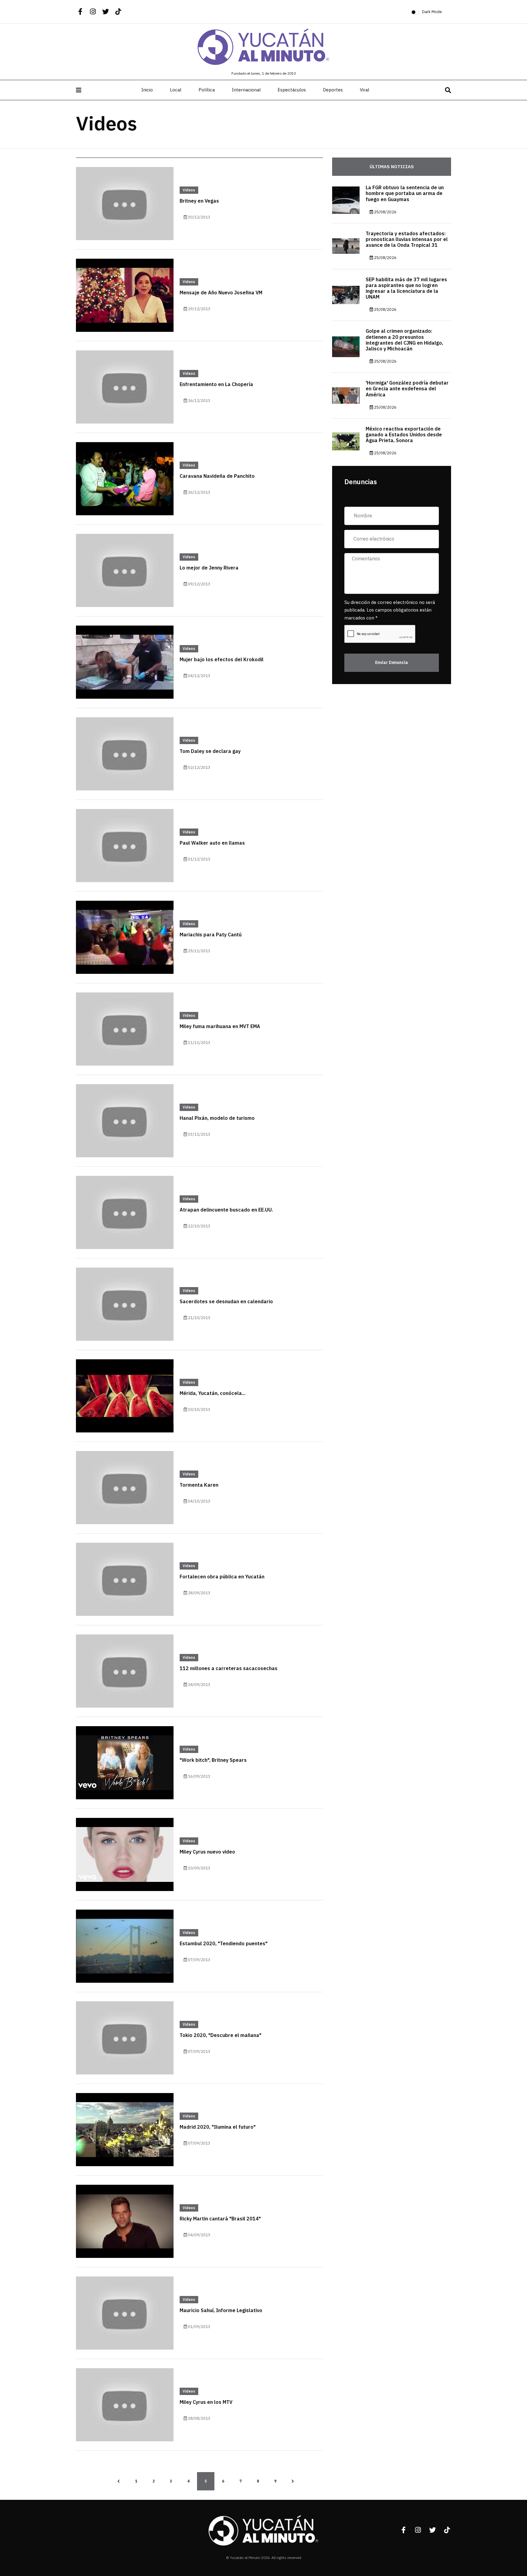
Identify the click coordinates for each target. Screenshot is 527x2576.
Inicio (147, 90)
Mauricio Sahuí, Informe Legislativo (221, 2311)
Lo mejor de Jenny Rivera (209, 568)
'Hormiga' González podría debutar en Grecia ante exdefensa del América (407, 389)
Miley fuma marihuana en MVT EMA (220, 1027)
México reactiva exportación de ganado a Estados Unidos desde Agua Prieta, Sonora (404, 435)
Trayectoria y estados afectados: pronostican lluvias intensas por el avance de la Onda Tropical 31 (407, 240)
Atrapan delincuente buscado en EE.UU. (226, 1210)
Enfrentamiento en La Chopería (216, 385)
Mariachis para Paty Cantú (211, 935)
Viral (365, 90)
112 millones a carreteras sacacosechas (229, 1669)
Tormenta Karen (199, 1485)
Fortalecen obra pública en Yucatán (222, 1577)
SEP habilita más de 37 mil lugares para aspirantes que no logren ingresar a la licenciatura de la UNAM (406, 289)
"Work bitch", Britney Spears (213, 1760)
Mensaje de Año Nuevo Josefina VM (221, 293)
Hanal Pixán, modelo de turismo (217, 1118)
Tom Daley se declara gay (210, 751)
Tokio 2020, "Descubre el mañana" (220, 2035)
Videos (189, 190)
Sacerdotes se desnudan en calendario (226, 1302)
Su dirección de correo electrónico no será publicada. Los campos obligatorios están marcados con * (390, 610)
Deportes (333, 90)
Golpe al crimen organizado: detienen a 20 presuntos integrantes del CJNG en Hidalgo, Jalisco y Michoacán (404, 340)
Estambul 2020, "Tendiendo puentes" (224, 1944)
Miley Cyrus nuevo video (207, 1852)
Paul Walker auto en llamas (212, 843)
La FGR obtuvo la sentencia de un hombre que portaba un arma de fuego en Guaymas (405, 193)
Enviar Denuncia (392, 663)
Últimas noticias (392, 167)
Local (176, 90)
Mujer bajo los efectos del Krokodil (222, 660)
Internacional (246, 90)
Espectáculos (292, 90)
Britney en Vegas (199, 201)
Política (207, 90)
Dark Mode (432, 12)
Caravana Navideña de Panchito (217, 476)
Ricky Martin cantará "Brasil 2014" (220, 2219)
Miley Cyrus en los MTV (206, 2402)
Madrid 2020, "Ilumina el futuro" (218, 2127)
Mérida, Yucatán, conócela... (213, 1393)
